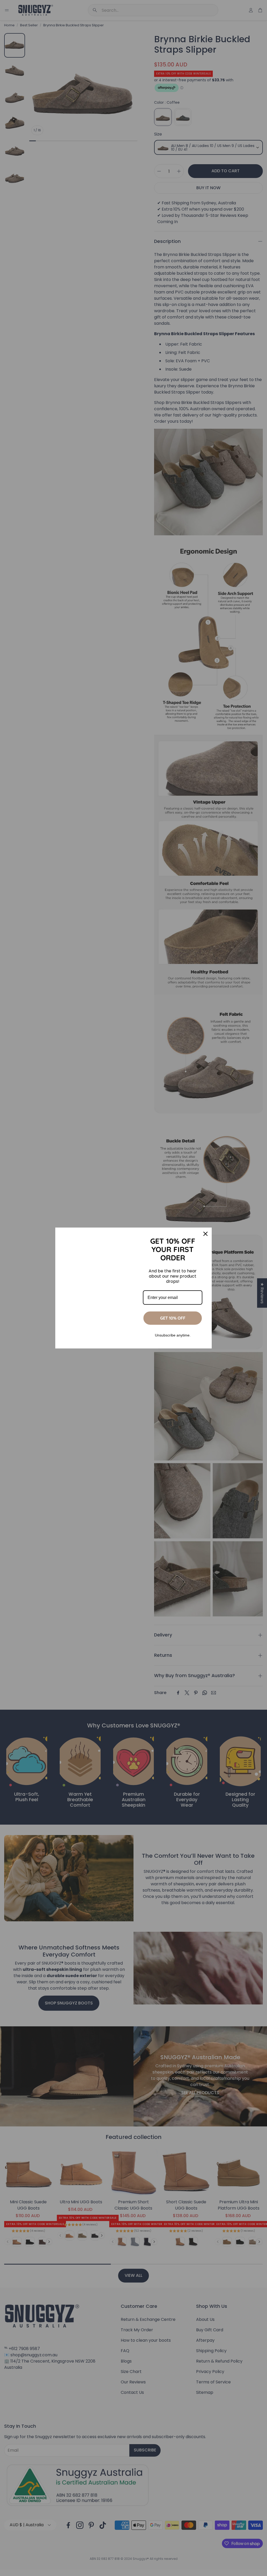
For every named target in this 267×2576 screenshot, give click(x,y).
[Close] (205, 1234)
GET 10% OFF (173, 1318)
